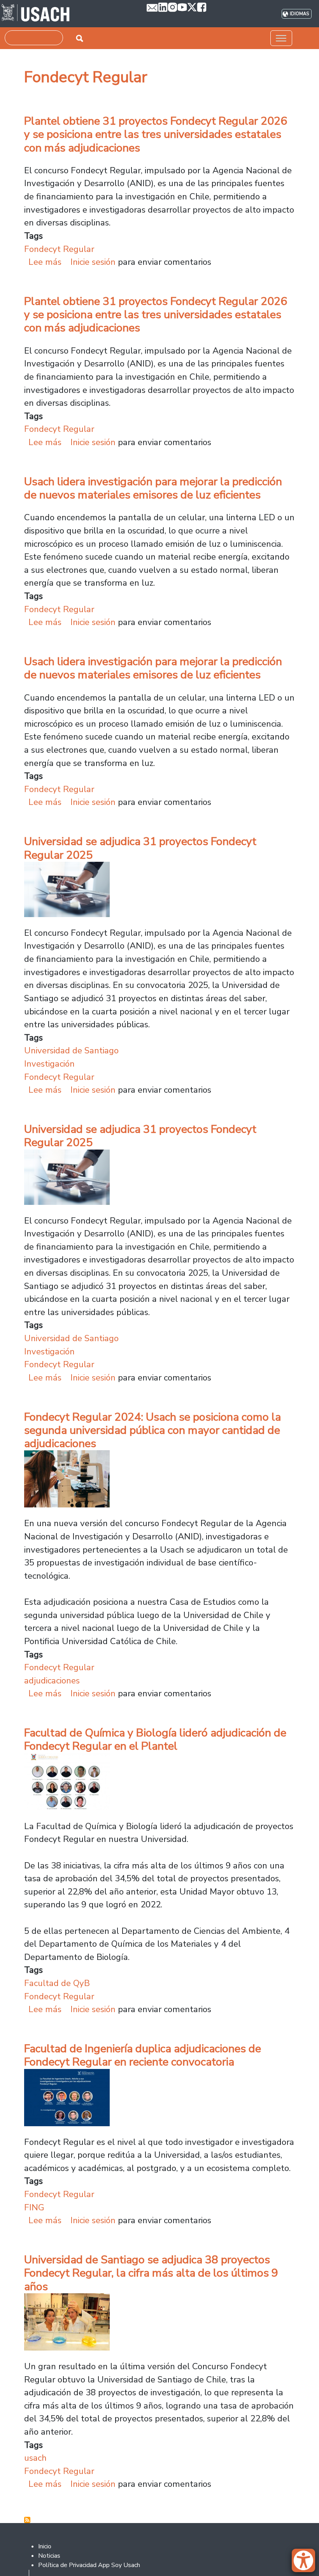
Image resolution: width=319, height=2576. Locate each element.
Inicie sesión (93, 262)
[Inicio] (36, 14)
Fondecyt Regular (59, 249)
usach (35, 2458)
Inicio (45, 2546)
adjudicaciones (52, 1681)
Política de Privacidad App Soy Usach (89, 2565)
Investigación (49, 1064)
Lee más (45, 262)
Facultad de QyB (57, 1983)
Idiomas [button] (299, 14)
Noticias (49, 2556)
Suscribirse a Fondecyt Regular (27, 2520)
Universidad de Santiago (71, 1050)
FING (34, 2207)
